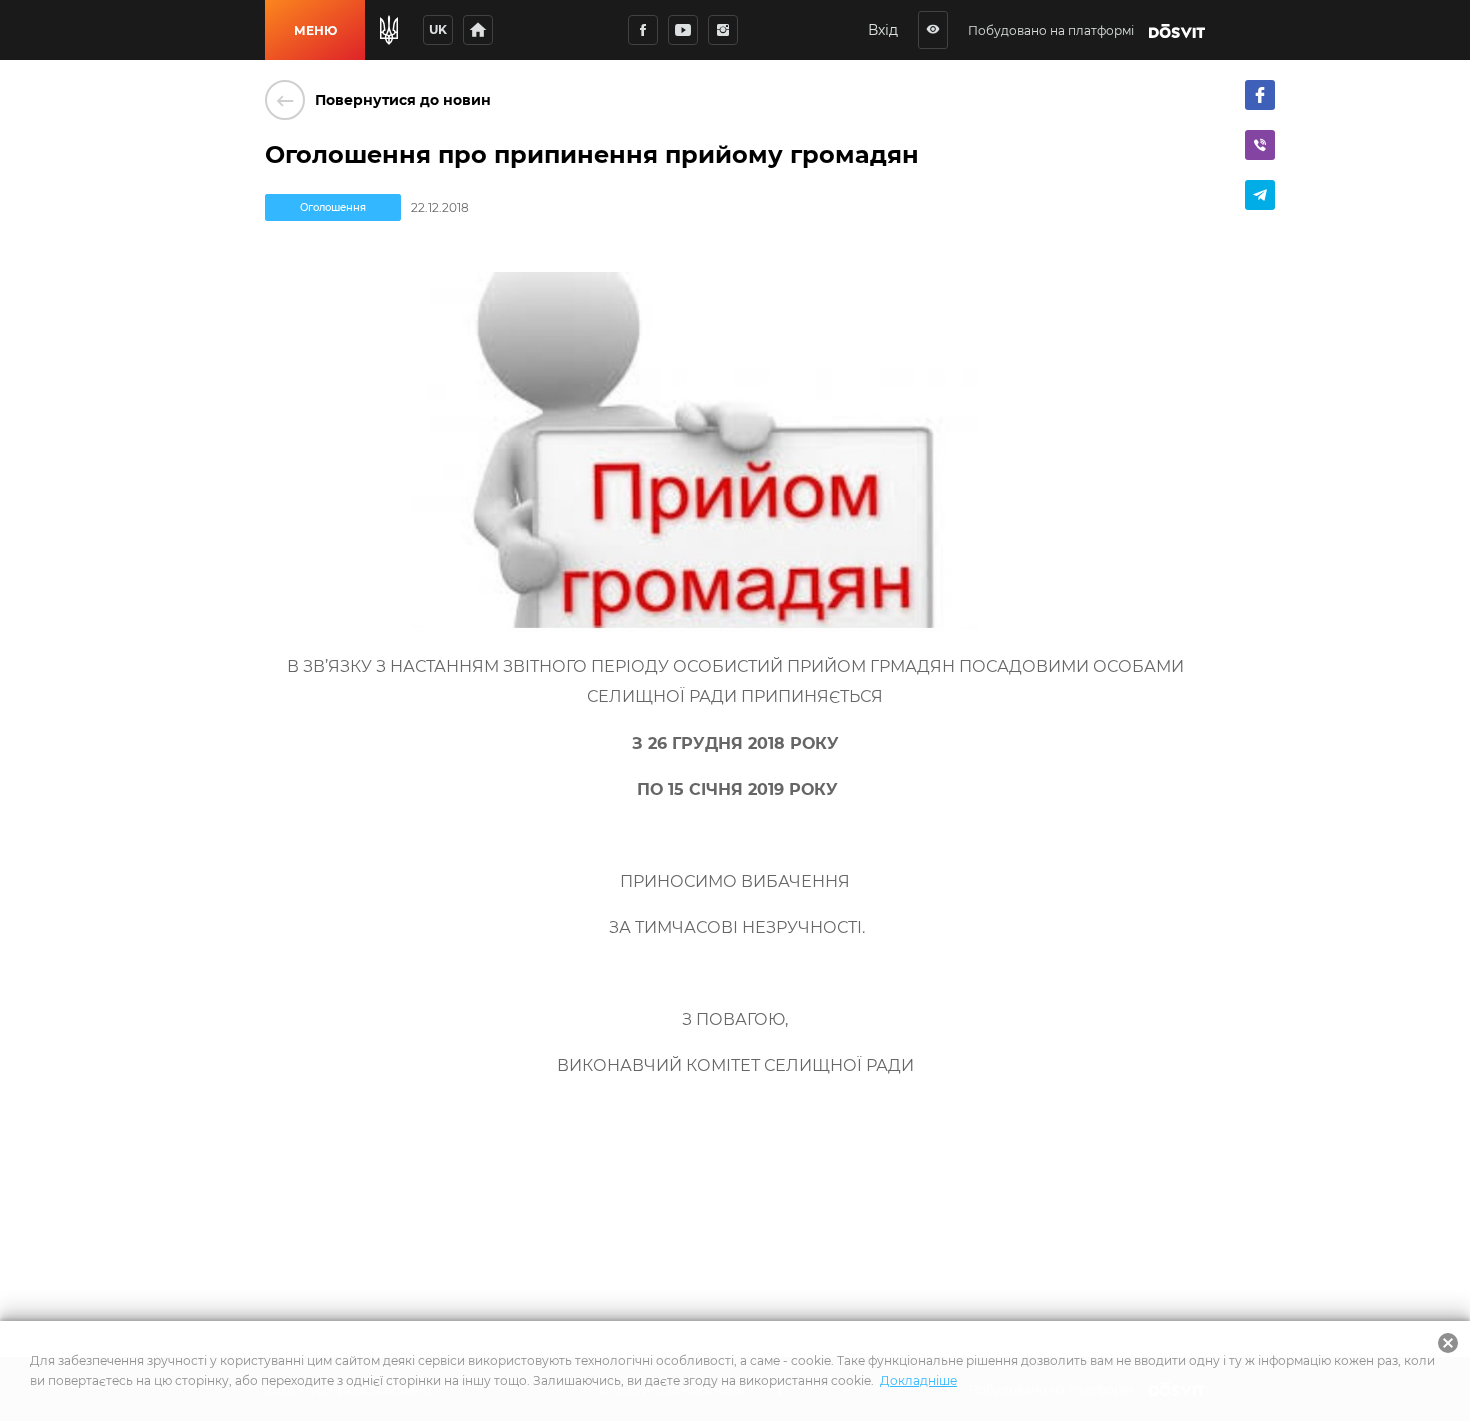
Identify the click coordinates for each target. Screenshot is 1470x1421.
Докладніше (918, 1380)
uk (438, 29)
